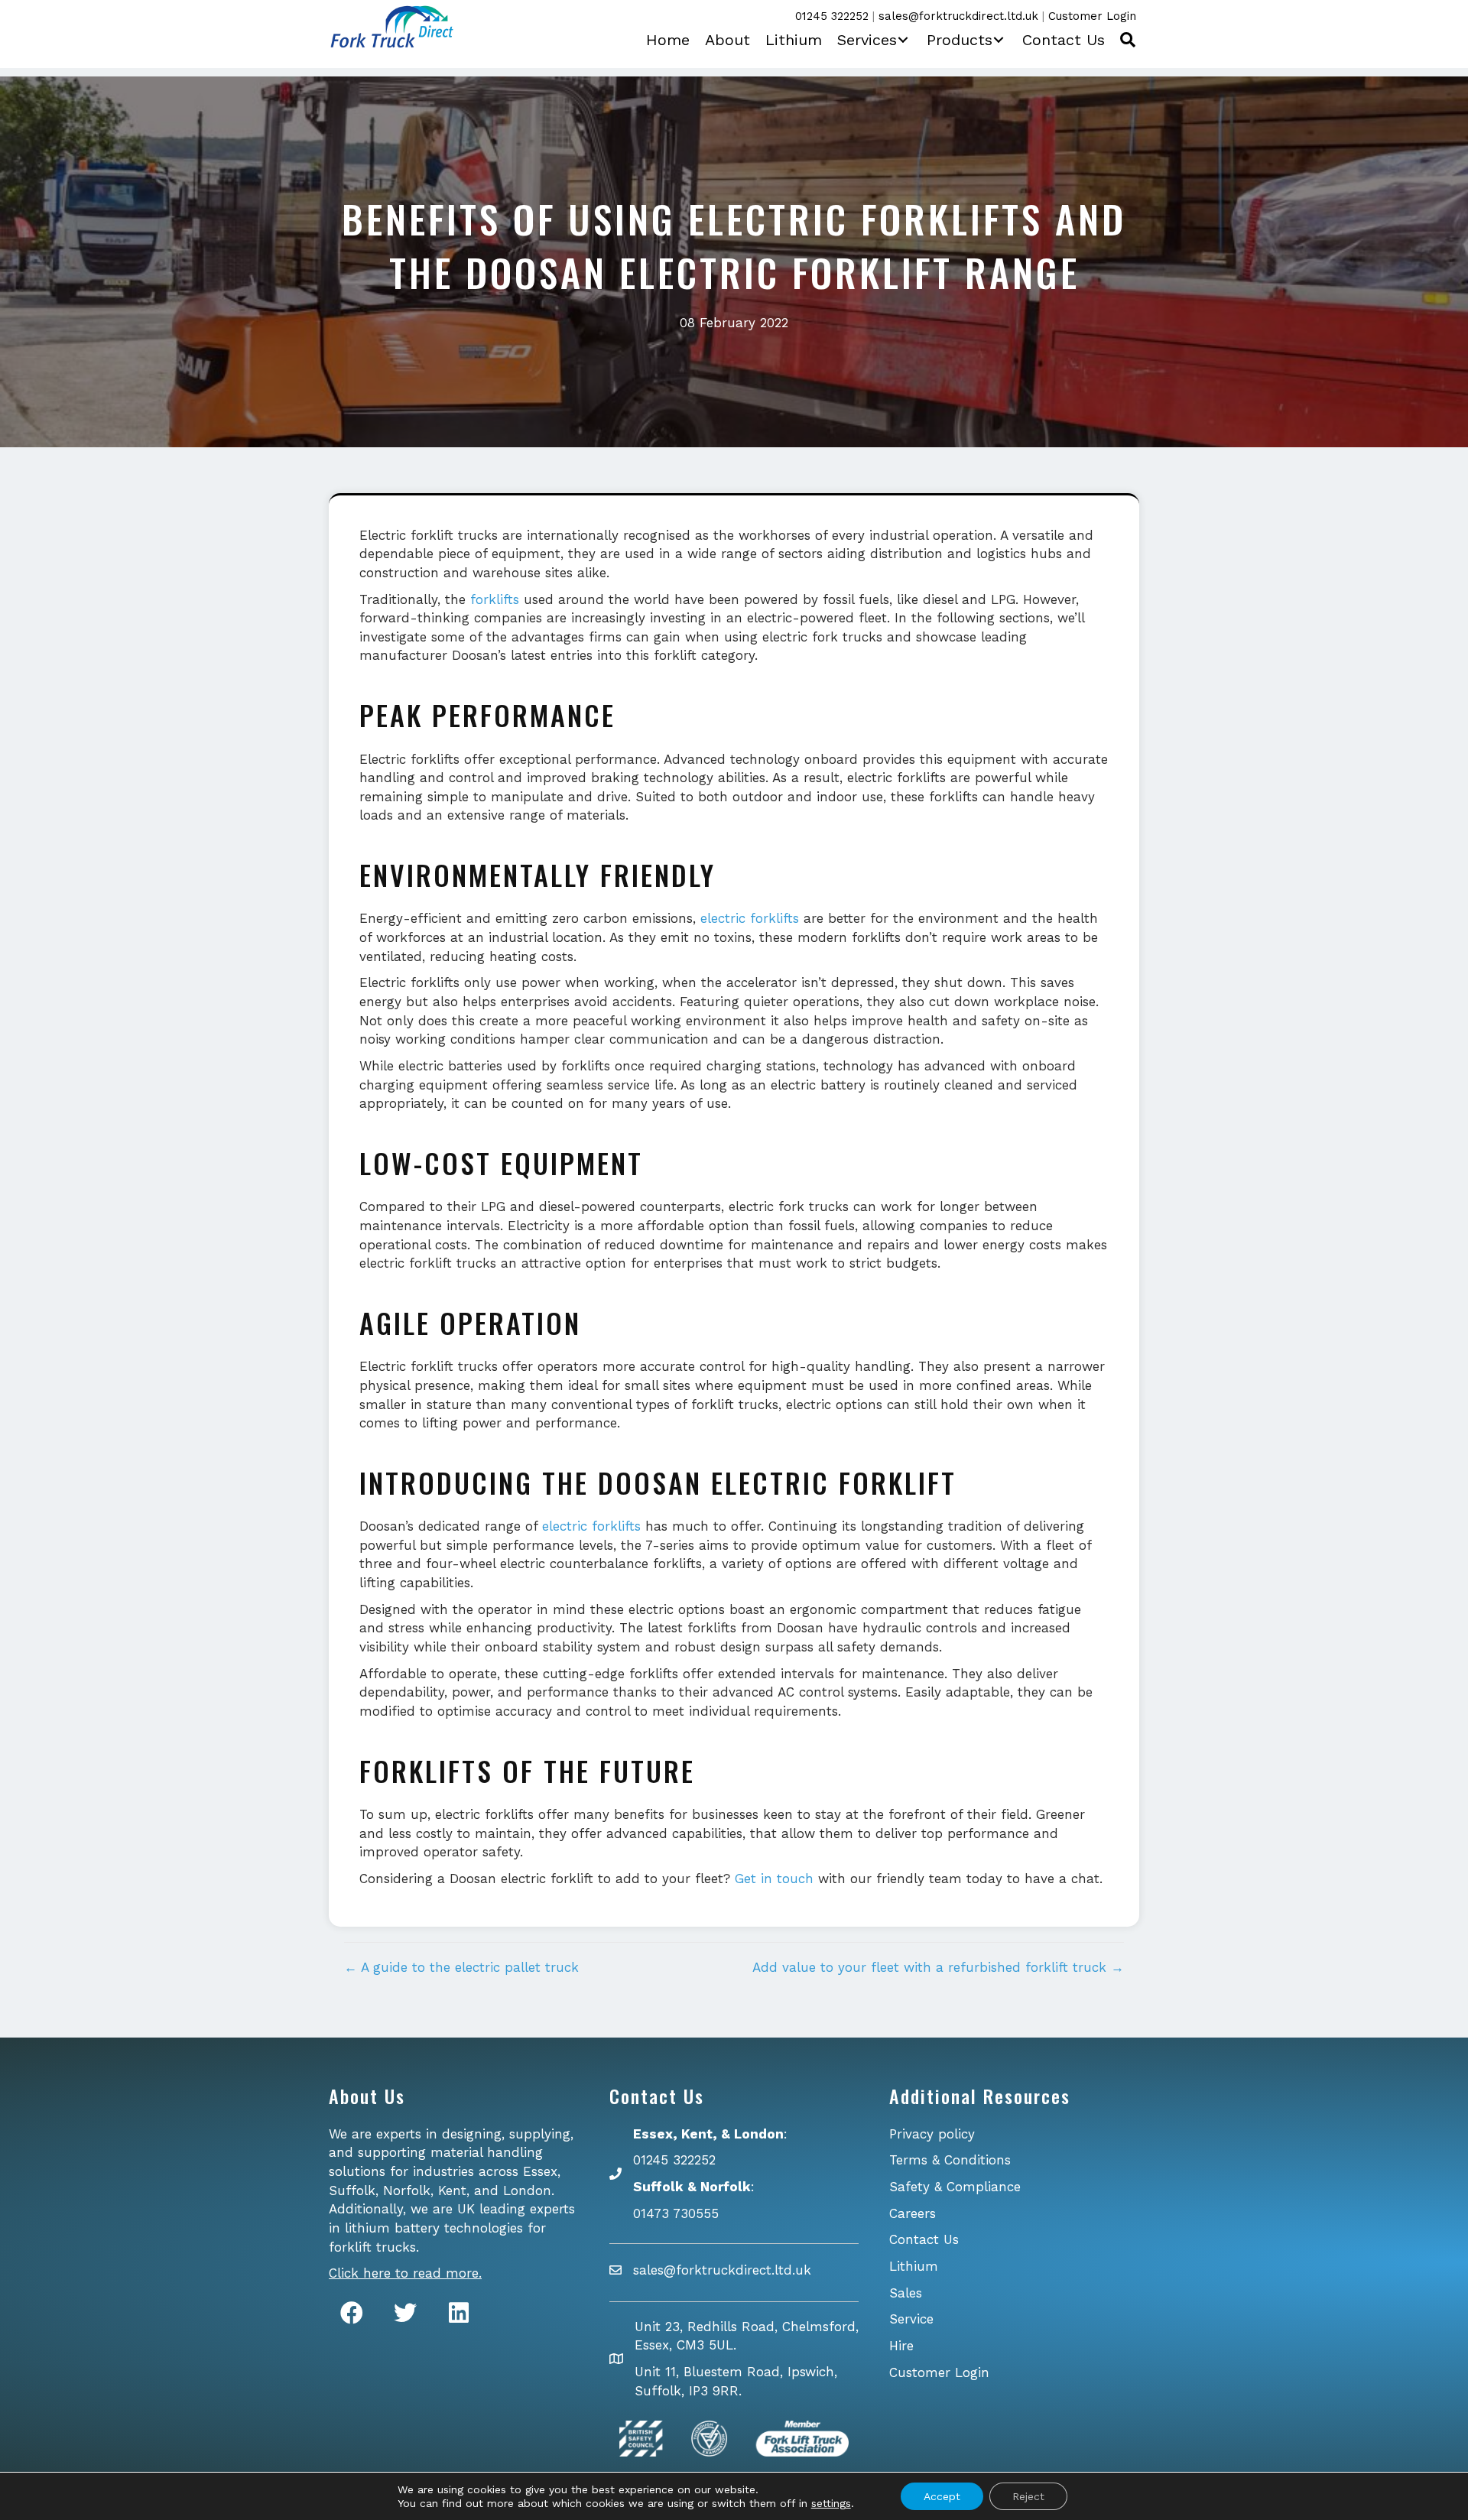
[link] (668, 40)
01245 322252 (832, 16)
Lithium (914, 2266)
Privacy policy (932, 2134)
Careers (913, 2213)
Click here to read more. (405, 2273)
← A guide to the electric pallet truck (461, 1967)
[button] (900, 40)
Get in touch (774, 1879)
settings (831, 2503)
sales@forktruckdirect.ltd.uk (958, 16)
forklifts (495, 599)
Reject (1028, 2496)
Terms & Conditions (950, 2160)
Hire (901, 2346)
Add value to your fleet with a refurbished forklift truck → (938, 1967)
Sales (906, 2293)
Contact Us (924, 2239)
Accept (942, 2496)
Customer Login (1092, 16)
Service (911, 2319)
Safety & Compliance (955, 2187)
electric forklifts (750, 918)
